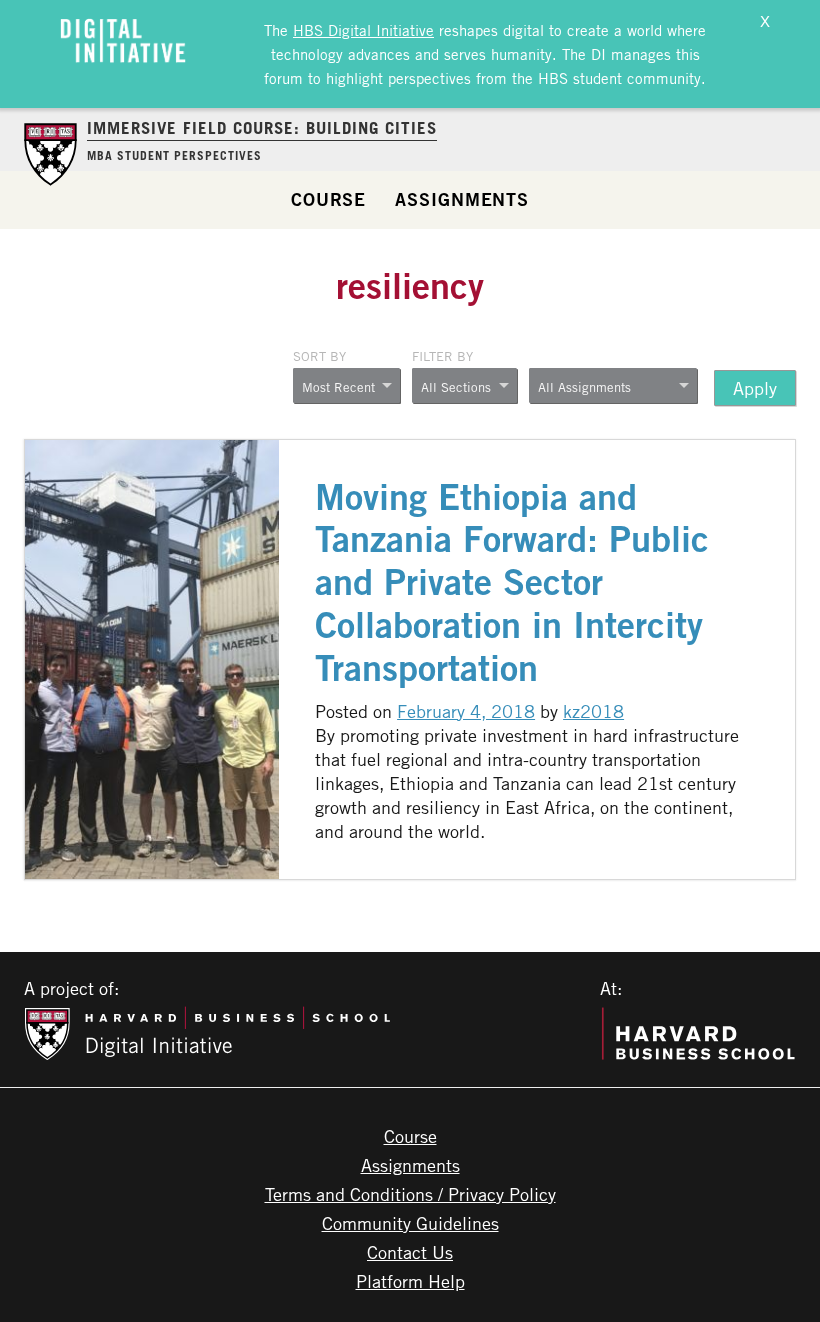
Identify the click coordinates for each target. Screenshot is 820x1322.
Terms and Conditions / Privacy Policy (410, 1194)
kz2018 (593, 711)
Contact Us (410, 1252)
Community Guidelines (410, 1223)
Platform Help (410, 1281)
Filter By (442, 356)
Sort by (319, 356)
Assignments (462, 199)
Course (328, 199)
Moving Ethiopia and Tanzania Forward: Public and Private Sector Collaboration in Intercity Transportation (512, 582)
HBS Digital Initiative (363, 30)
